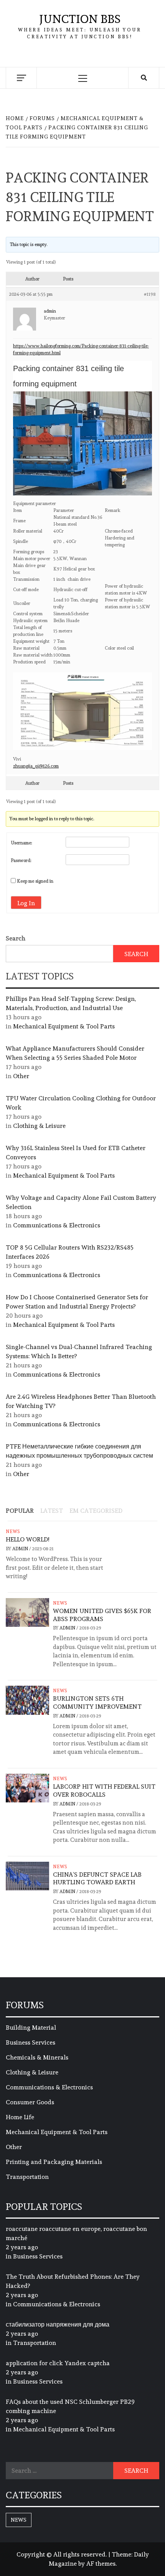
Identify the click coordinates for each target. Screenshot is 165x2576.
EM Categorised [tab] (96, 1511)
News (13, 1532)
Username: (21, 843)
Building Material (31, 2028)
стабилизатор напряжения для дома (58, 2324)
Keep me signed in (35, 881)
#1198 (150, 294)
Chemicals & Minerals (37, 2057)
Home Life (20, 2117)
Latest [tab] (52, 1511)
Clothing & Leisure (39, 1126)
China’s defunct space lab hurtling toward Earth (97, 1879)
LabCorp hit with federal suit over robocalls (104, 1791)
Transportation (27, 2177)
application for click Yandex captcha (58, 2363)
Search (16, 938)
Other (21, 1076)
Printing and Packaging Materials (54, 2162)
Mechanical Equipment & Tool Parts (64, 1026)
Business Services (31, 2042)
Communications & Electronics (57, 1225)
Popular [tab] (20, 1511)
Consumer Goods (30, 2102)
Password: (21, 860)
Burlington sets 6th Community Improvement (97, 1703)
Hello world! (27, 1539)
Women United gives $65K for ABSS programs (102, 1615)
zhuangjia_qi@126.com (36, 766)
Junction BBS (80, 19)
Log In (26, 903)
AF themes (101, 2564)
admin (21, 1549)
